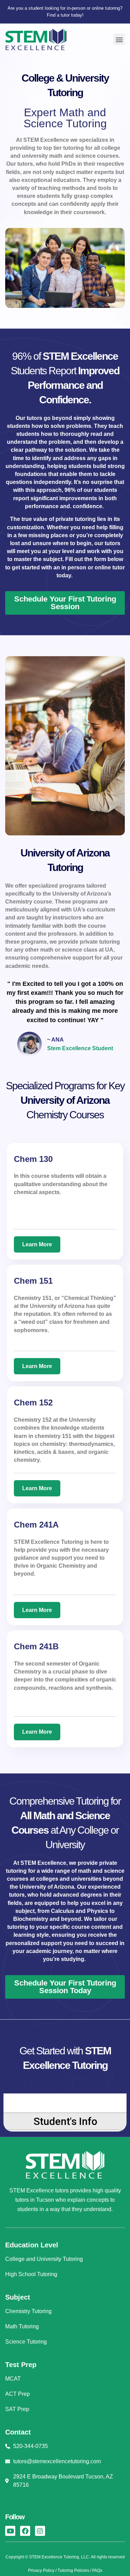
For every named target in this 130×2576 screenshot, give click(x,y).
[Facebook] (25, 2531)
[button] (119, 39)
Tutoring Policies (73, 2570)
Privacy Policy (41, 2570)
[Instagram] (40, 2531)
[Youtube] (10, 2531)
